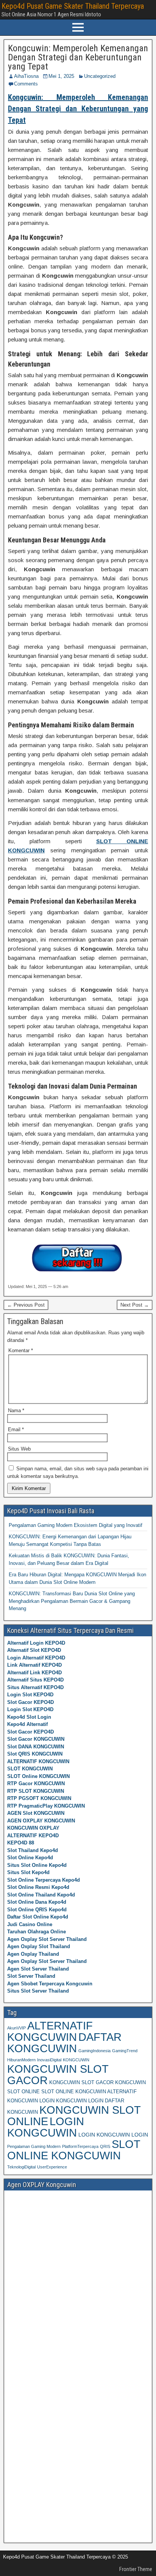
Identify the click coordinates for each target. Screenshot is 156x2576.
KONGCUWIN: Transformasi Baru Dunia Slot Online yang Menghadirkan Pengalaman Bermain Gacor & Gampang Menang (72, 1601)
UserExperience (52, 2167)
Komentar (21, 1350)
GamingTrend (125, 2051)
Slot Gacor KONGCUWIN (36, 1739)
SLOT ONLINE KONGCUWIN (74, 2150)
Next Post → (135, 1305)
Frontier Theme (136, 2569)
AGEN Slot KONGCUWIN (36, 1813)
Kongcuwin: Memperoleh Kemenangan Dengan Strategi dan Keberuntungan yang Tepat (78, 57)
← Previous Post (26, 1305)
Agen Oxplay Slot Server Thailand (47, 1939)
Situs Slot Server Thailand (38, 1991)
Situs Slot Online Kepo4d (37, 1865)
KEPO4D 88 (21, 1843)
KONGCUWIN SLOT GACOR (58, 2074)
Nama (16, 1410)
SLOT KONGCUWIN (30, 1769)
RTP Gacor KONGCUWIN (36, 1783)
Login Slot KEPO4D (30, 1695)
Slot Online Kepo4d (30, 1858)
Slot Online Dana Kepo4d (37, 1902)
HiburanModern (21, 2060)
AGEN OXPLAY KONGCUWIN (41, 1821)
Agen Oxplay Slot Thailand (39, 1946)
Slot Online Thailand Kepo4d (41, 1895)
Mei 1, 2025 (61, 76)
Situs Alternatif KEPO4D (35, 1687)
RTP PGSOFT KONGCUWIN (39, 1798)
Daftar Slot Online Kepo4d (38, 1917)
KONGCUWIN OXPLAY (33, 1828)
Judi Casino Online (30, 1924)
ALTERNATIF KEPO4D (33, 1836)
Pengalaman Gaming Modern (34, 2146)
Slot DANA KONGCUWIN (36, 1747)
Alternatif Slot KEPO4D (34, 1650)
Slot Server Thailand (31, 1976)
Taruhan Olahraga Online (37, 1932)
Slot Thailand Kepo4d (33, 1850)
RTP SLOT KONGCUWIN (36, 1791)
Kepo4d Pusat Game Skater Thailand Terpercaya (73, 6)
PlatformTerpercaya (80, 2146)
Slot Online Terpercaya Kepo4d (44, 1880)
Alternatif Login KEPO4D (36, 1643)
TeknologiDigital (21, 2167)
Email (16, 1429)
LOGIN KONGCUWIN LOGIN (113, 2135)
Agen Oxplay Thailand (33, 1954)
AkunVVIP (16, 2028)
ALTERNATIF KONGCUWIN (38, 1761)
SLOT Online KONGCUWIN (38, 1776)
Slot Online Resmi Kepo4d (38, 1887)
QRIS (105, 2146)
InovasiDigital (49, 2060)
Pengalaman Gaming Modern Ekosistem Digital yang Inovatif (76, 1525)
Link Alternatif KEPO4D (34, 1665)
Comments (26, 84)
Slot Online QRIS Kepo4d (37, 1910)
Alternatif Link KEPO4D (34, 1673)
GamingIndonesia (94, 2051)
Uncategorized (100, 76)
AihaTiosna (26, 76)
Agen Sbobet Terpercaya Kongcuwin (50, 1984)
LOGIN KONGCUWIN (46, 2127)
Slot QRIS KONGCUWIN (35, 1754)
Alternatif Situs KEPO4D (35, 1680)
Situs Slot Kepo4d (28, 1872)
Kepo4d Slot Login (29, 1717)
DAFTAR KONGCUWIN (64, 2043)
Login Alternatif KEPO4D (36, 1658)
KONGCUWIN (76, 2060)
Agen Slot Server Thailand (38, 1969)
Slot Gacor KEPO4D (30, 1702)
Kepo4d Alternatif (27, 1724)
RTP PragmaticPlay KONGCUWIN (46, 1806)
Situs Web (19, 1449)
